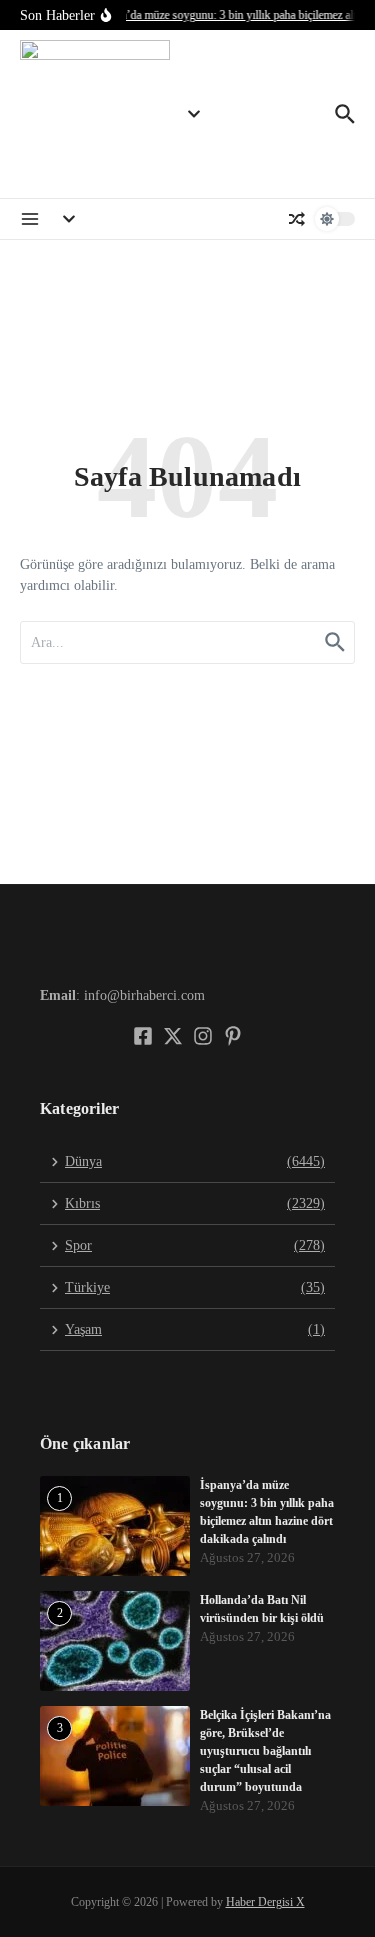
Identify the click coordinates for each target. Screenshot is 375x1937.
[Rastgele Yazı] (297, 219)
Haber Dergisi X (265, 1902)
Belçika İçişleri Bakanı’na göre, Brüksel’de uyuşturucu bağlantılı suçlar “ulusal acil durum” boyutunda (265, 1751)
